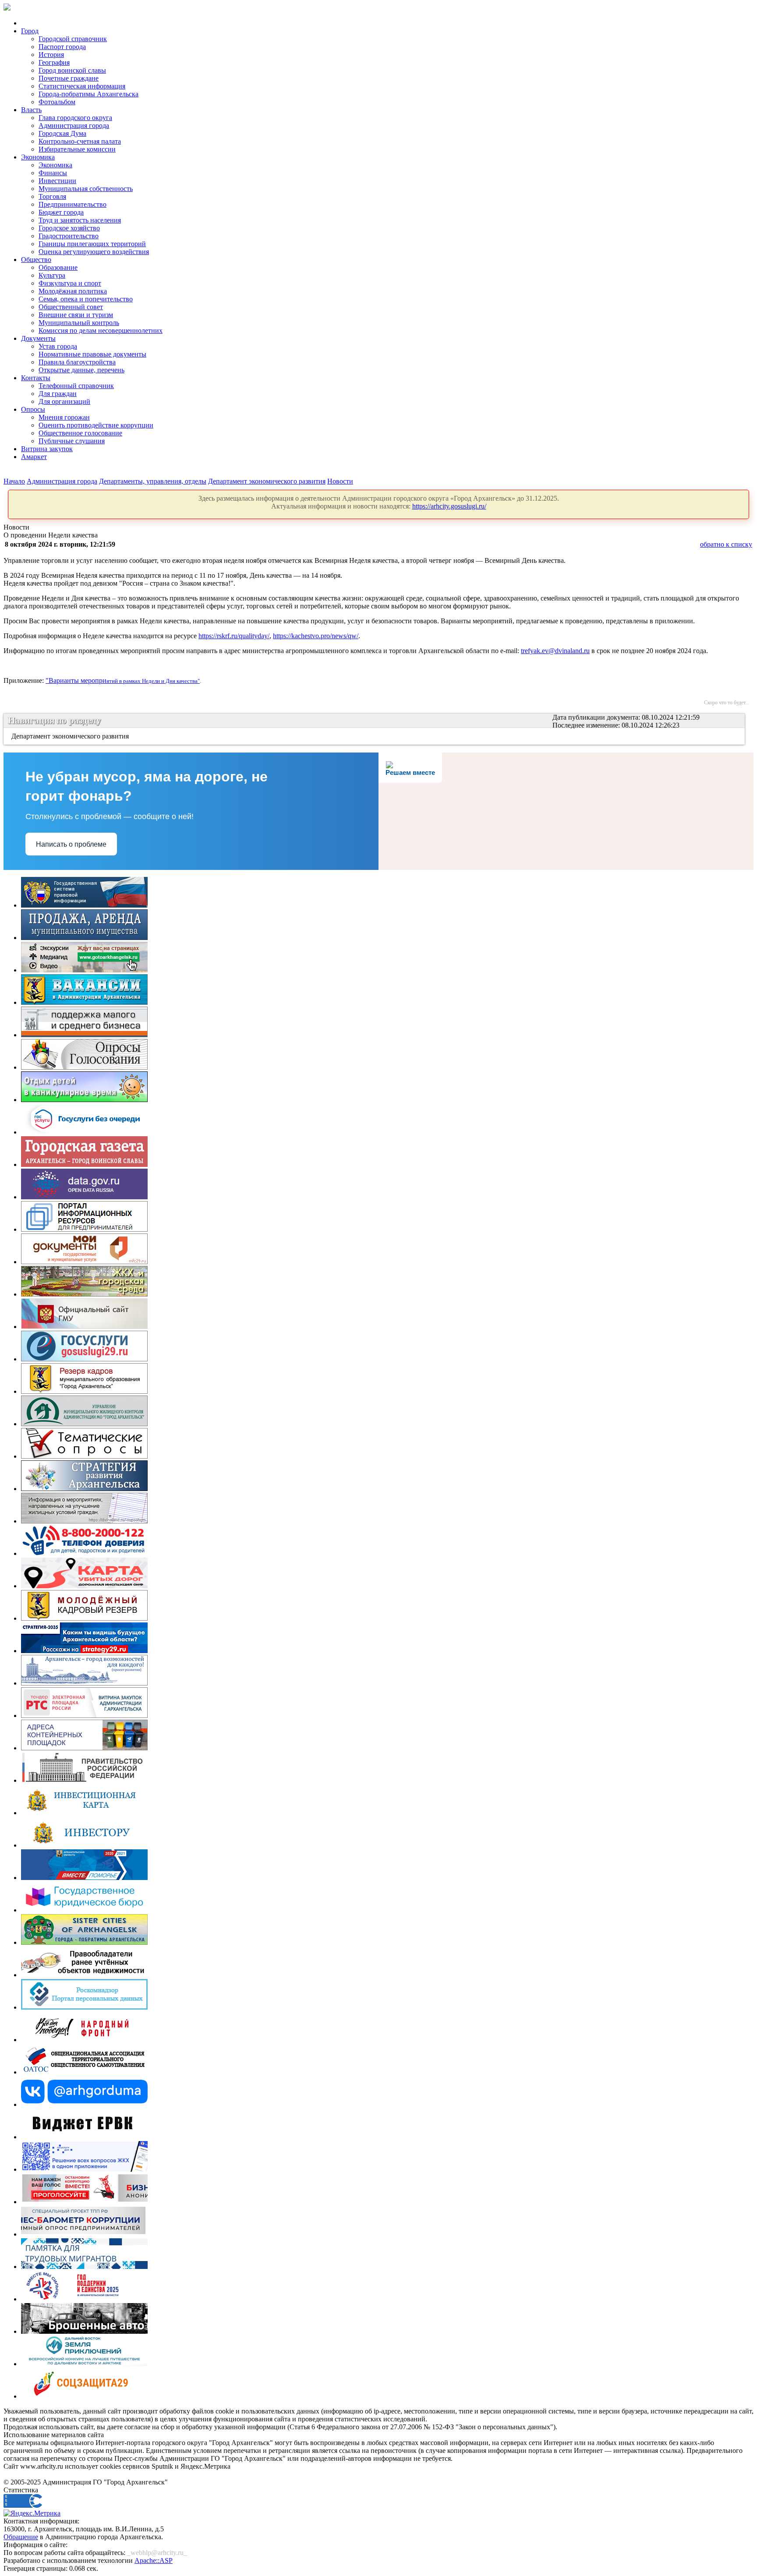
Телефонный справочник (76, 386)
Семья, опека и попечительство (86, 299)
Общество (36, 260)
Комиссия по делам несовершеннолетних (101, 330)
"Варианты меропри (76, 680)
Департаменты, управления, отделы (153, 481)
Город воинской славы (72, 70)
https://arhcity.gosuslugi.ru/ (449, 506)
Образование (58, 267)
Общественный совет (71, 307)
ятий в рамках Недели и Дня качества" (153, 681)
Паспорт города (62, 47)
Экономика (38, 157)
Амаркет (34, 457)
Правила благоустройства (77, 362)
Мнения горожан (64, 417)
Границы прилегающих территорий (92, 244)
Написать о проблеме (71, 844)
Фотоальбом (57, 102)
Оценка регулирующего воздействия (94, 252)
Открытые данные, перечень (81, 370)
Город (30, 31)
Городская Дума (62, 133)
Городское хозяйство (69, 228)
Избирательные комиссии (77, 149)
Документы (38, 338)
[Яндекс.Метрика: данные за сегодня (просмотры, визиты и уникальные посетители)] (32, 2513)
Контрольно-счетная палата (80, 141)
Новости (340, 481)
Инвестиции (57, 181)
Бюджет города (61, 212)
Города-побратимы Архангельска (88, 94)
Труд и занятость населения (80, 220)
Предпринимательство (73, 204)
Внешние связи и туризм (76, 315)
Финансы (53, 173)
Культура (52, 275)
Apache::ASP (154, 2560)
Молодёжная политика (73, 291)
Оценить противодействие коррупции (96, 425)
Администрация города (74, 125)
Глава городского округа (75, 118)
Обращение (21, 2537)
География (54, 62)
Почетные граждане (69, 78)
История (51, 55)
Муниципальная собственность (86, 189)
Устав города (58, 346)
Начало (14, 481)
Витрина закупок (47, 449)
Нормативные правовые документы (92, 354)
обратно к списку (726, 544)
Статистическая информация (82, 86)
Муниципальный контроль (79, 323)
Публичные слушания (72, 441)
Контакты (36, 378)
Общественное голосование (80, 433)
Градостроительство (69, 236)
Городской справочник (73, 39)
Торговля (52, 196)
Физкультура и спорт (70, 283)
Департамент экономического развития (267, 481)
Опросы (33, 409)
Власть (31, 110)
